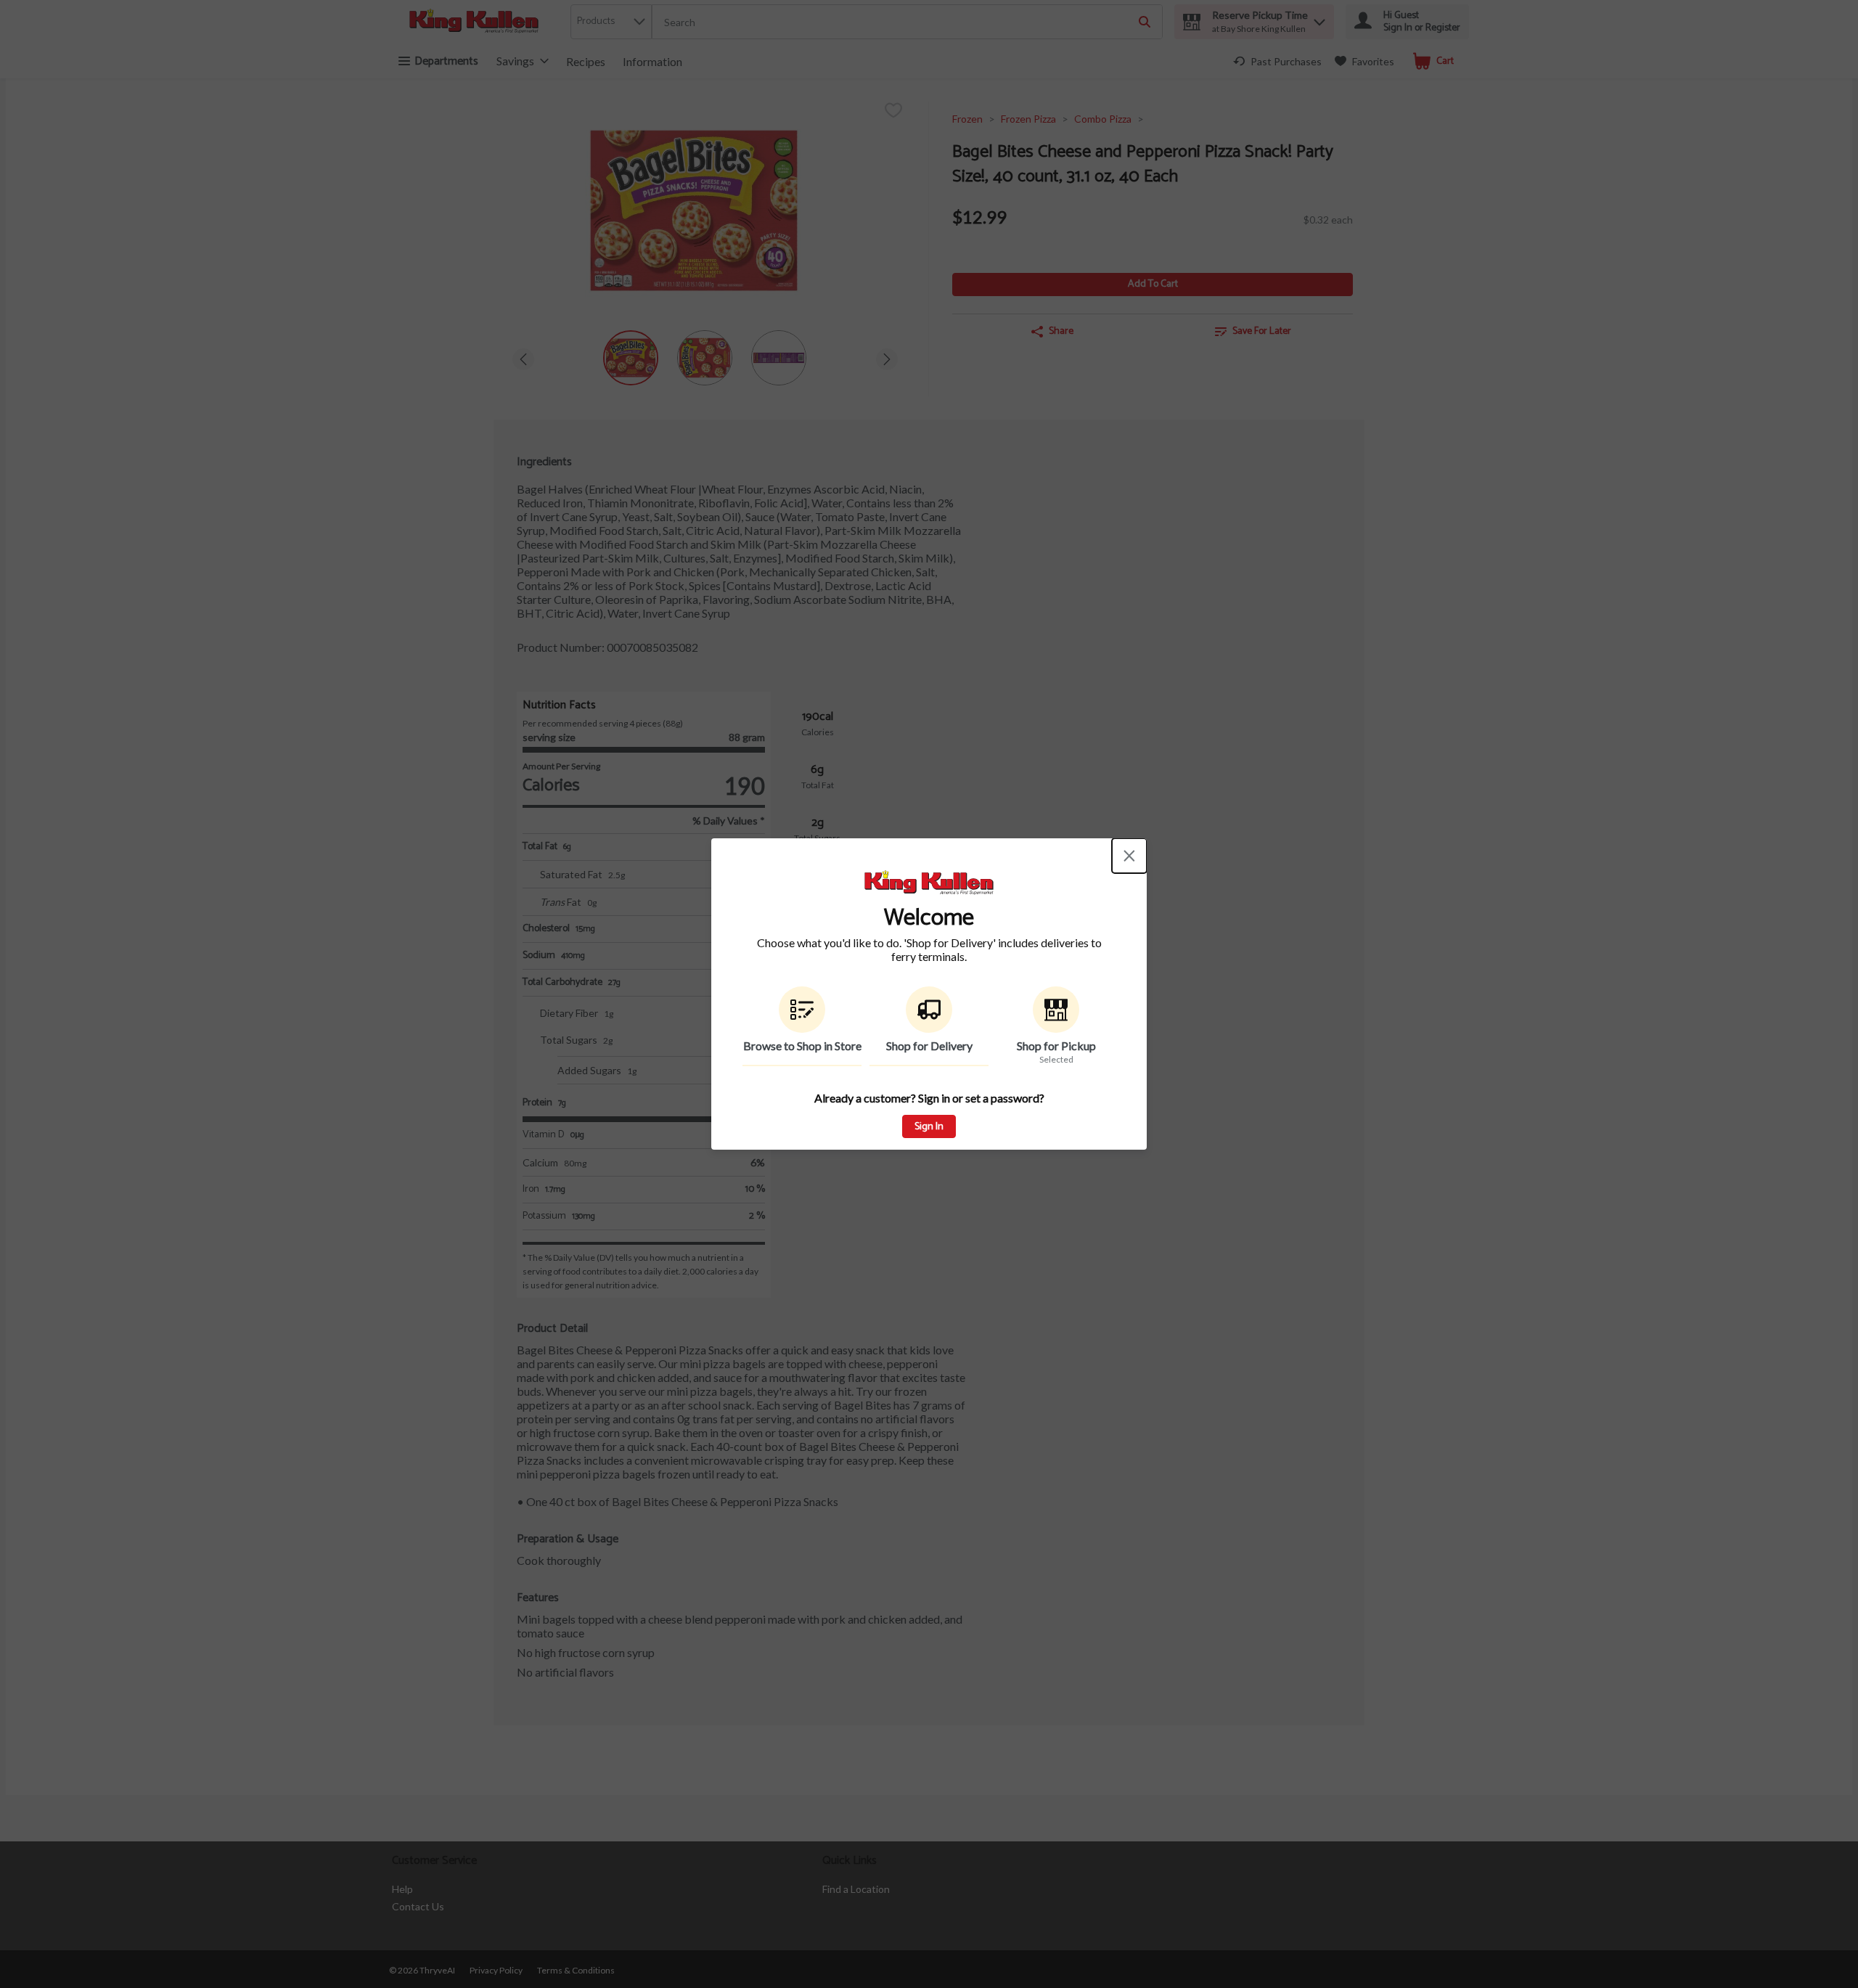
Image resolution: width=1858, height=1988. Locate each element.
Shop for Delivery (929, 1046)
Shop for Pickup (1056, 1046)
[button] (802, 1026)
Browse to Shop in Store (802, 1046)
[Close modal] (1129, 856)
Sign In (929, 1127)
